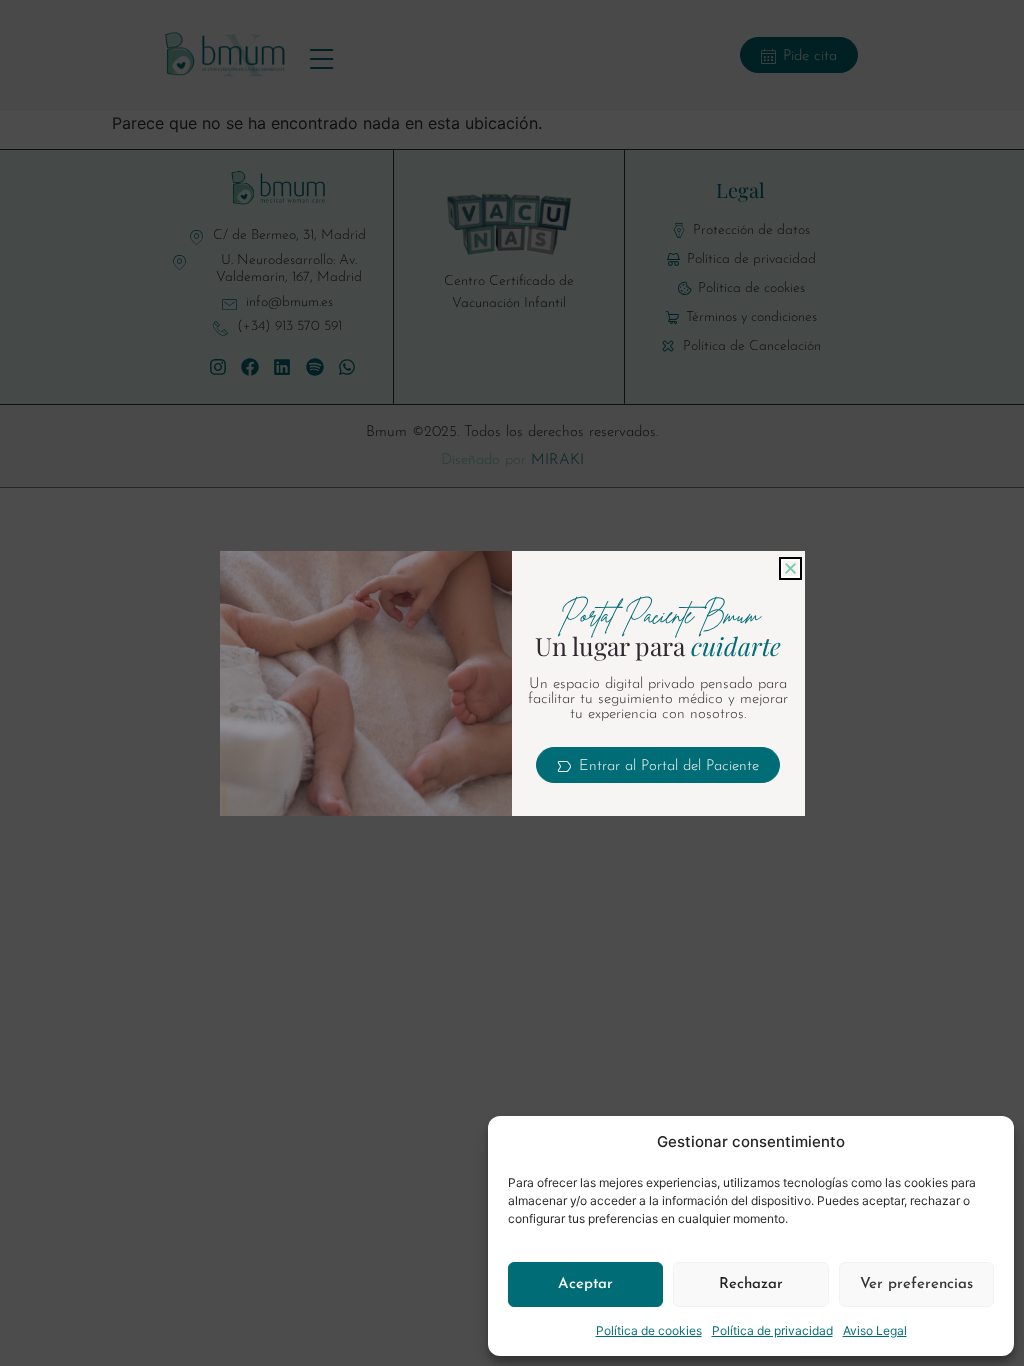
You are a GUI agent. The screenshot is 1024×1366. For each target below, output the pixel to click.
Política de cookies (649, 1330)
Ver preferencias (916, 1284)
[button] (790, 568)
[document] (512, 683)
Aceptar (585, 1284)
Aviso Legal (875, 1330)
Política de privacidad (772, 1330)
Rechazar (751, 1284)
